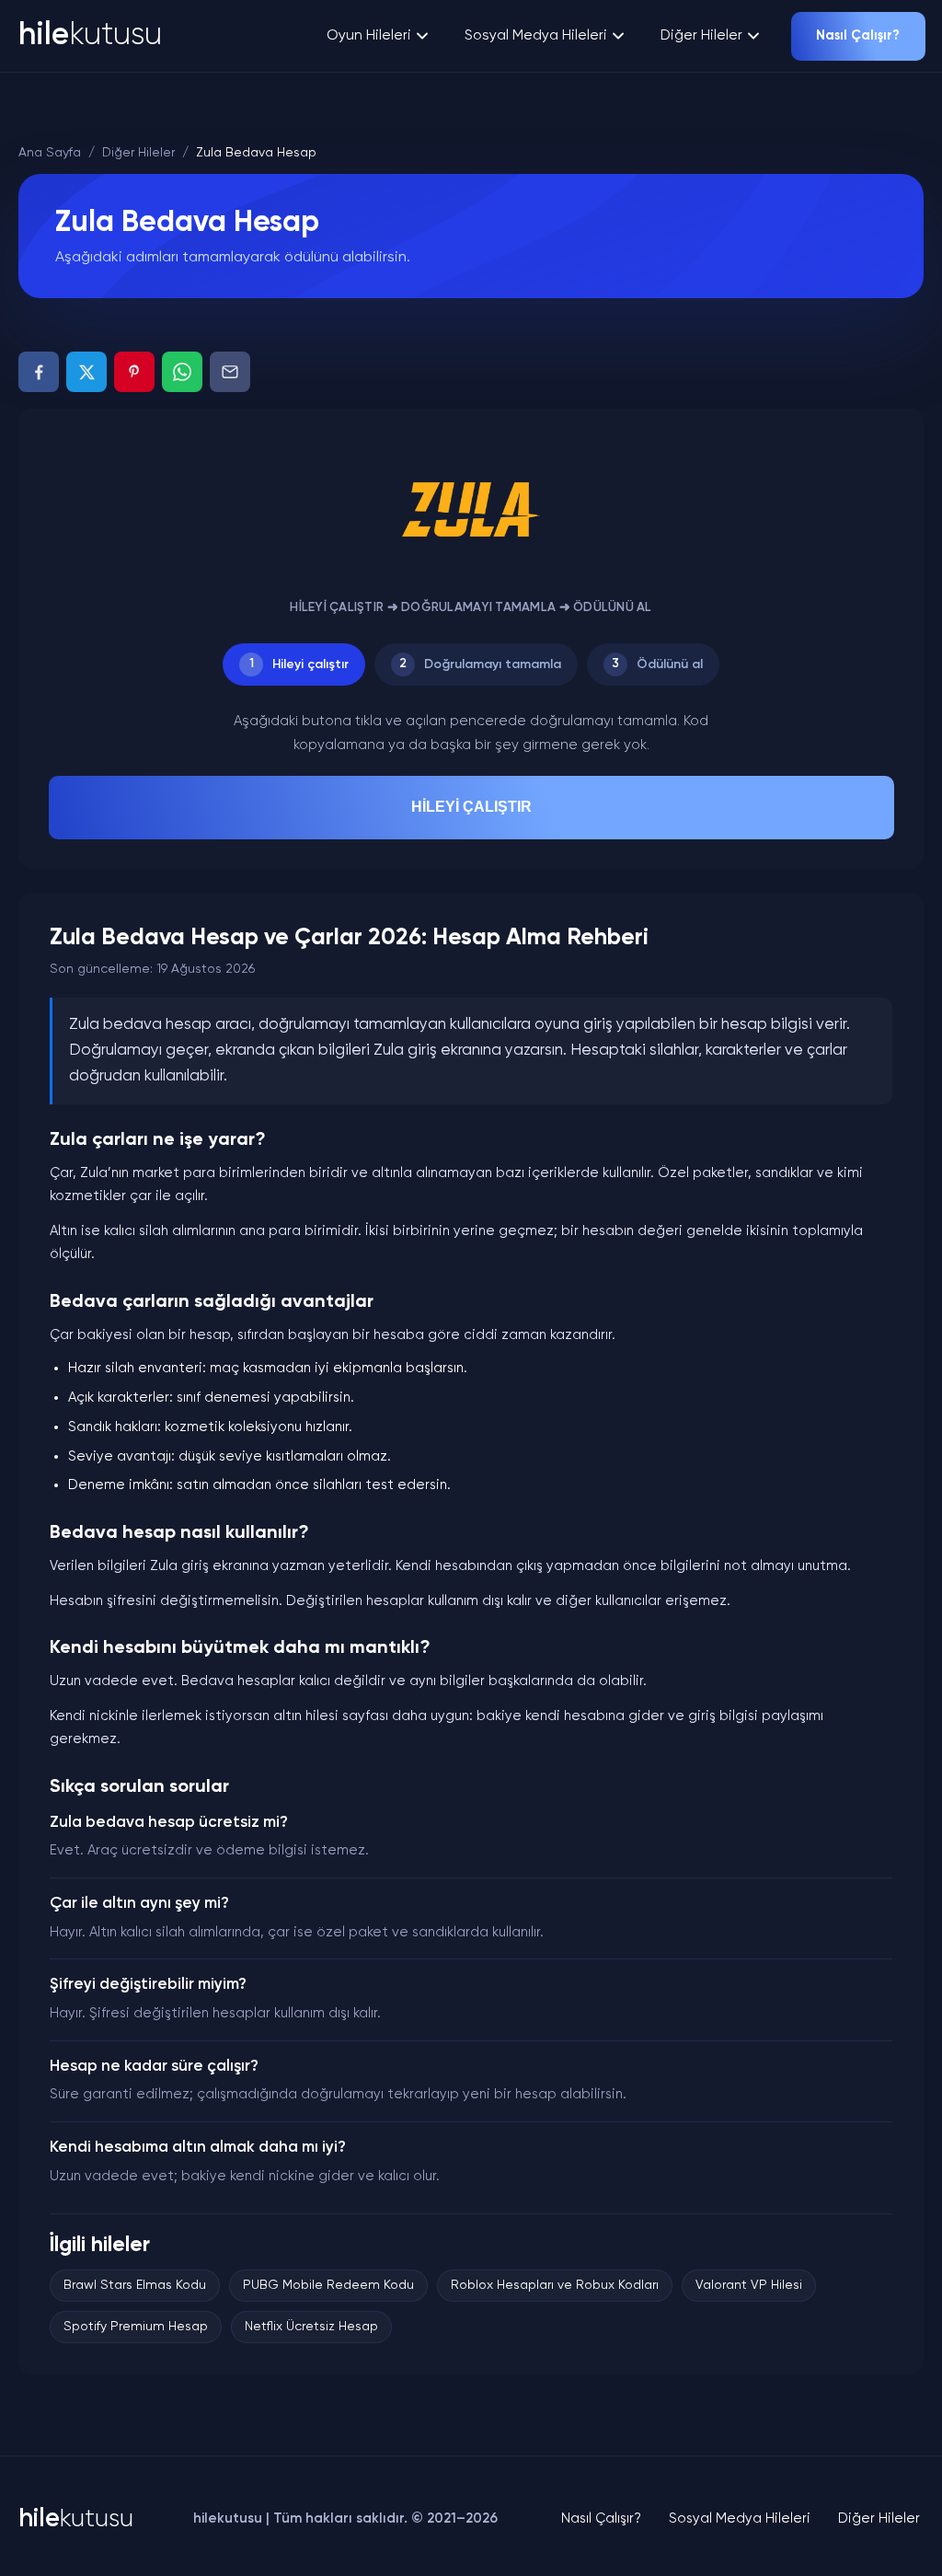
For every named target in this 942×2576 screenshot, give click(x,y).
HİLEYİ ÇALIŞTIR (471, 807)
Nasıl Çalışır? (858, 36)
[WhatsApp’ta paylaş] (182, 372)
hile (90, 36)
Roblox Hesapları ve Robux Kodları (555, 2285)
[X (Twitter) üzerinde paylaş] (86, 372)
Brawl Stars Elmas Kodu (135, 2285)
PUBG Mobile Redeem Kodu (328, 2285)
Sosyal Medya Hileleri (536, 35)
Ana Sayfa (50, 153)
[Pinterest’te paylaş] (134, 372)
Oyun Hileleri (369, 35)
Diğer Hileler (701, 35)
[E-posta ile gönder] (230, 372)
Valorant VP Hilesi (749, 2285)
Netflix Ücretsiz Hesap (311, 2327)
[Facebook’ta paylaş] (39, 372)
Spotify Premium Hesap (136, 2327)
